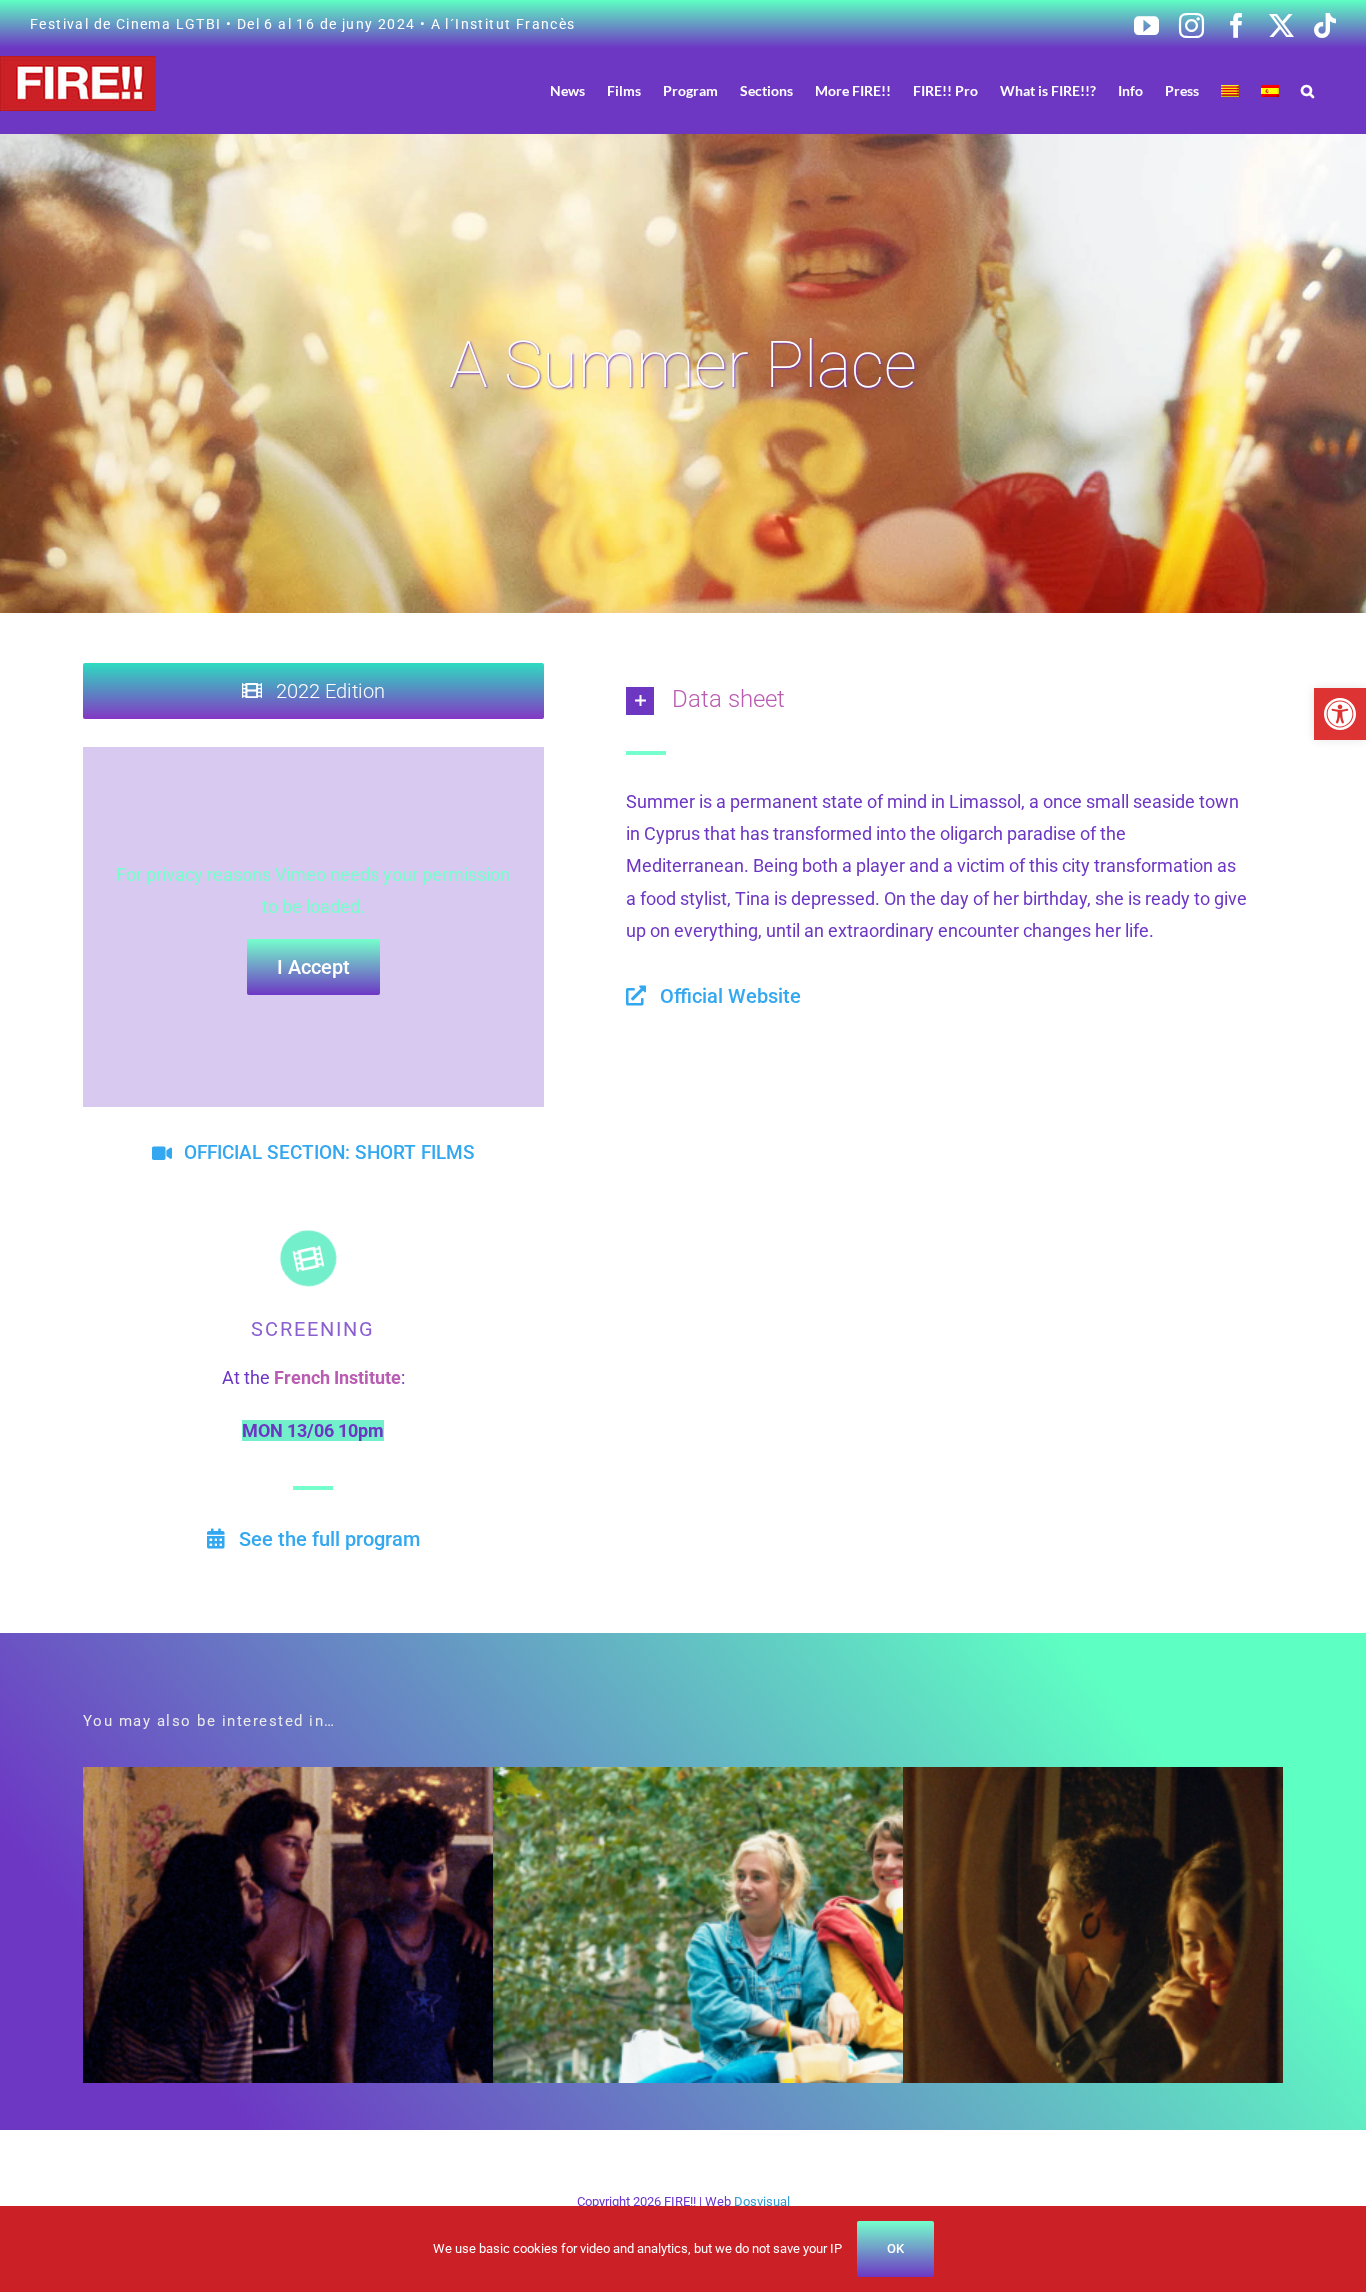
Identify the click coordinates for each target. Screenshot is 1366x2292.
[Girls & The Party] (375, 1782)
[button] (1340, 714)
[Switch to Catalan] (1230, 90)
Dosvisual (762, 2201)
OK (895, 2248)
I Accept (313, 967)
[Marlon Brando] (785, 1782)
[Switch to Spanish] (1270, 90)
